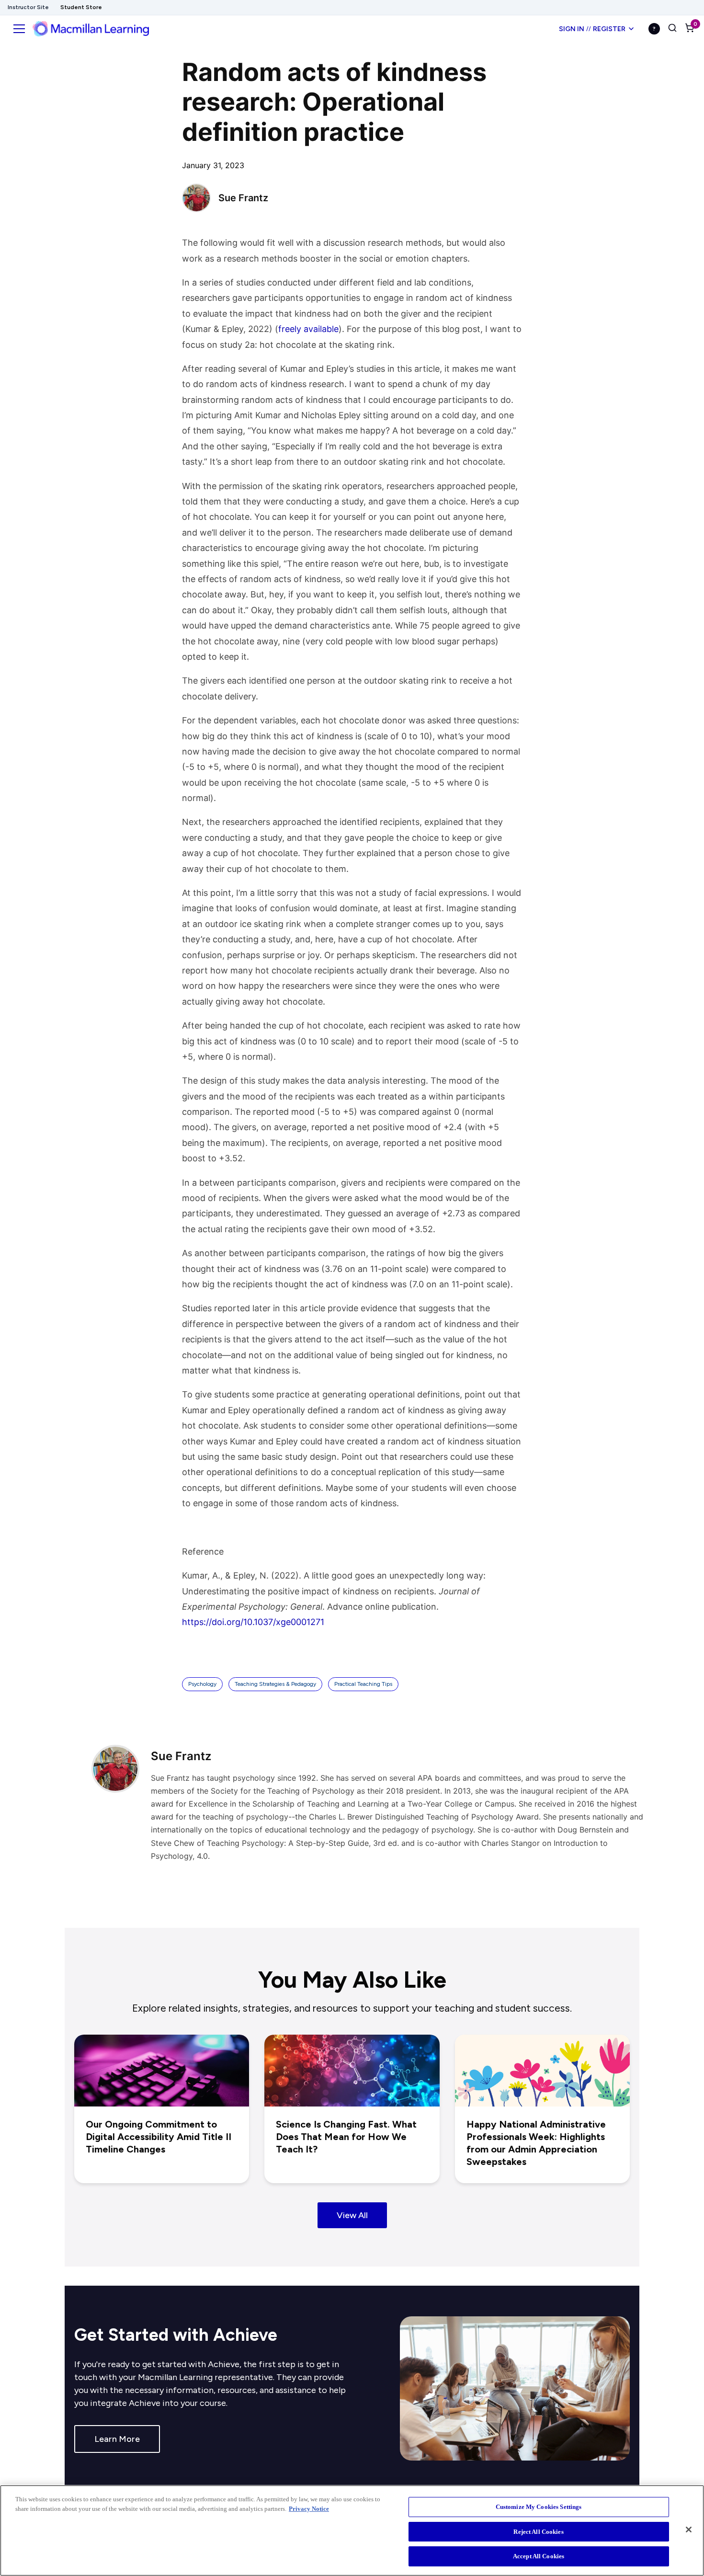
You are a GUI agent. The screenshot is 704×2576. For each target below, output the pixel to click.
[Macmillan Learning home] (91, 29)
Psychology (202, 1684)
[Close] (689, 2530)
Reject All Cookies (538, 2532)
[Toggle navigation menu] (19, 29)
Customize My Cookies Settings (539, 2507)
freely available (308, 329)
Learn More (117, 2439)
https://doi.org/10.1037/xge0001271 (253, 1622)
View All (352, 2215)
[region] (352, 2530)
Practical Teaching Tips (363, 1684)
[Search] (672, 29)
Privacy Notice (309, 2509)
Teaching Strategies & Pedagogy (275, 1684)
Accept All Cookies (539, 2556)
